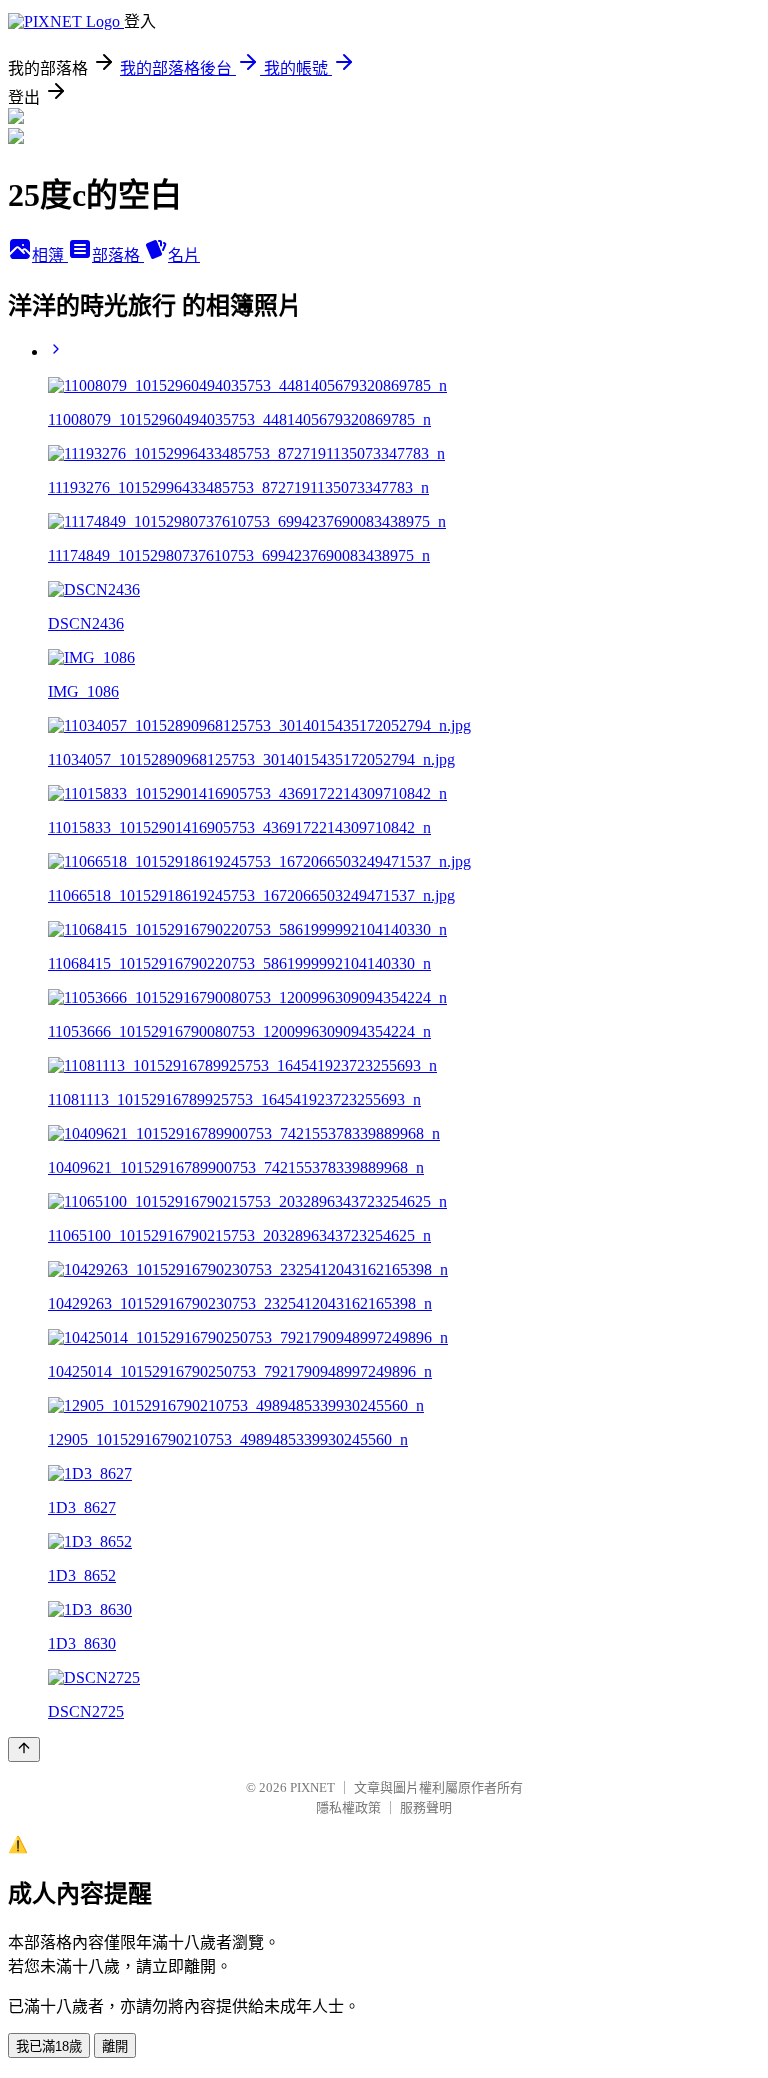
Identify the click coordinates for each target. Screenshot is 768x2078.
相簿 (50, 255)
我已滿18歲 (49, 2046)
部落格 (118, 255)
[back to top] (24, 1749)
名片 (184, 255)
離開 (115, 2046)
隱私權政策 (348, 1807)
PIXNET (312, 1787)
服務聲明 (426, 1807)
